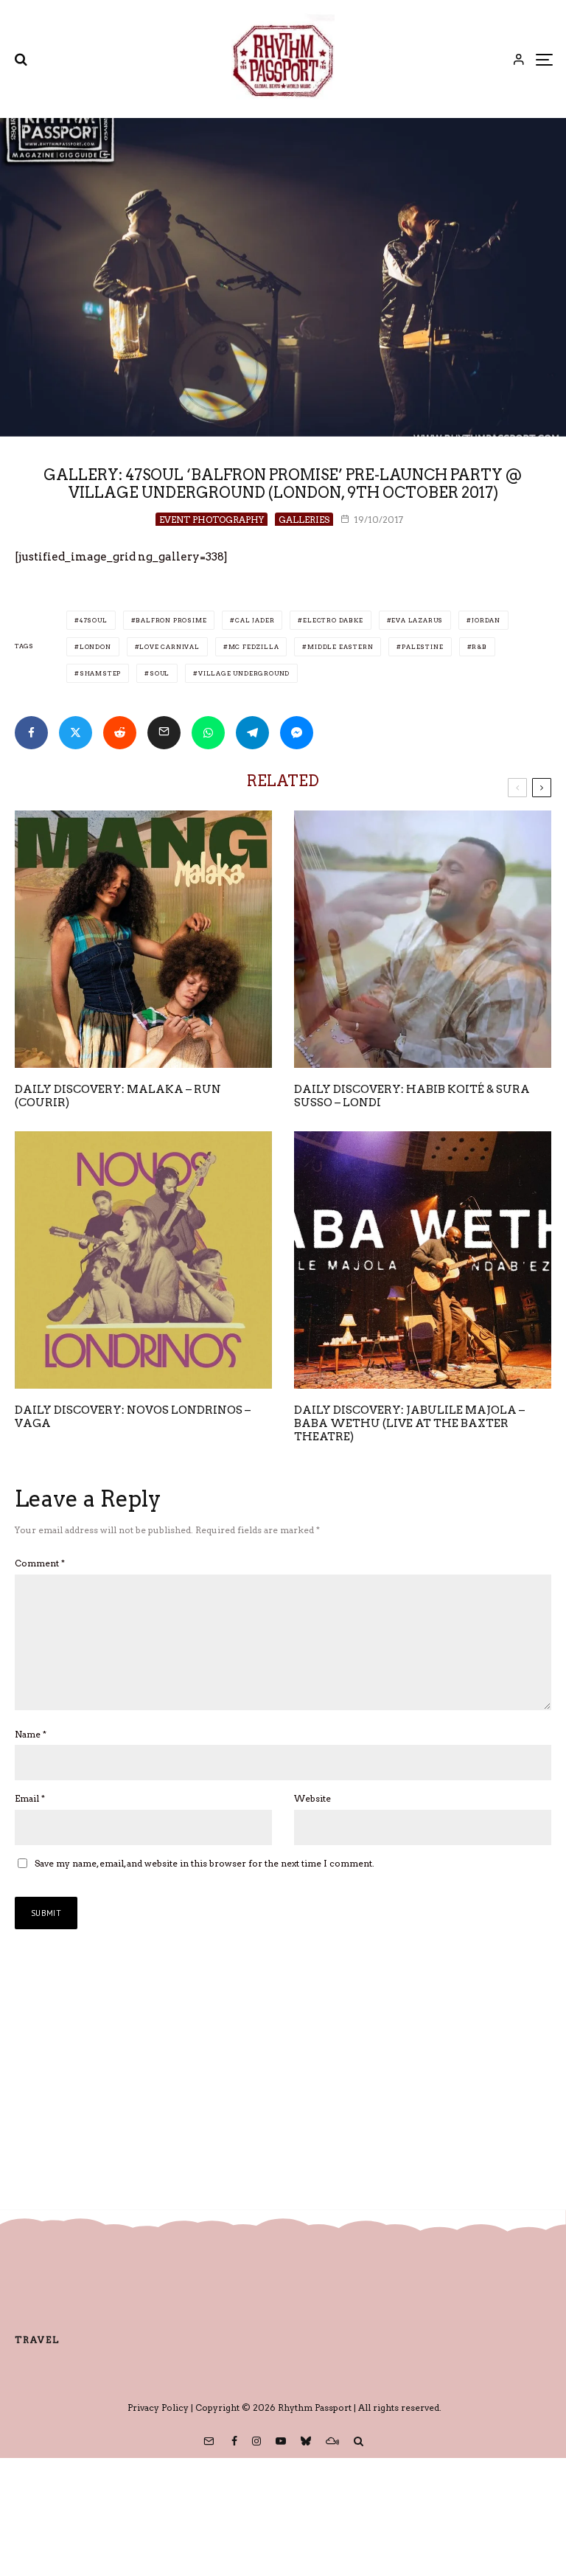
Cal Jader (255, 620)
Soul (160, 673)
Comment (40, 1563)
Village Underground (244, 673)
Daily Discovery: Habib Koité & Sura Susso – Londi (412, 1096)
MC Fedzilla (254, 647)
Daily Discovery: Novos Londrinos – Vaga (133, 1417)
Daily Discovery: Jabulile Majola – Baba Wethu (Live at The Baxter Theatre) (409, 1423)
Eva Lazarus (417, 620)
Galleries (304, 520)
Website (312, 1798)
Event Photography (212, 520)
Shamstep (100, 673)
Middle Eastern (340, 647)
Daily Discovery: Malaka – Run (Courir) (118, 1096)
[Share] (31, 733)
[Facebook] (234, 2441)
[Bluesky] (306, 2441)
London (95, 647)
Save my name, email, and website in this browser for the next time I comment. (205, 1863)
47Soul (94, 620)
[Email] (164, 733)
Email (30, 1798)
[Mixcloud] (332, 2441)
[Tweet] (76, 733)
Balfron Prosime (171, 620)
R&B (479, 647)
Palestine (422, 647)
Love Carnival (169, 647)
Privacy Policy (158, 2407)
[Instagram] (256, 2441)
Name (31, 1734)
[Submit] (120, 733)
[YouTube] (281, 2441)
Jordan (486, 620)
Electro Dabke (333, 620)
